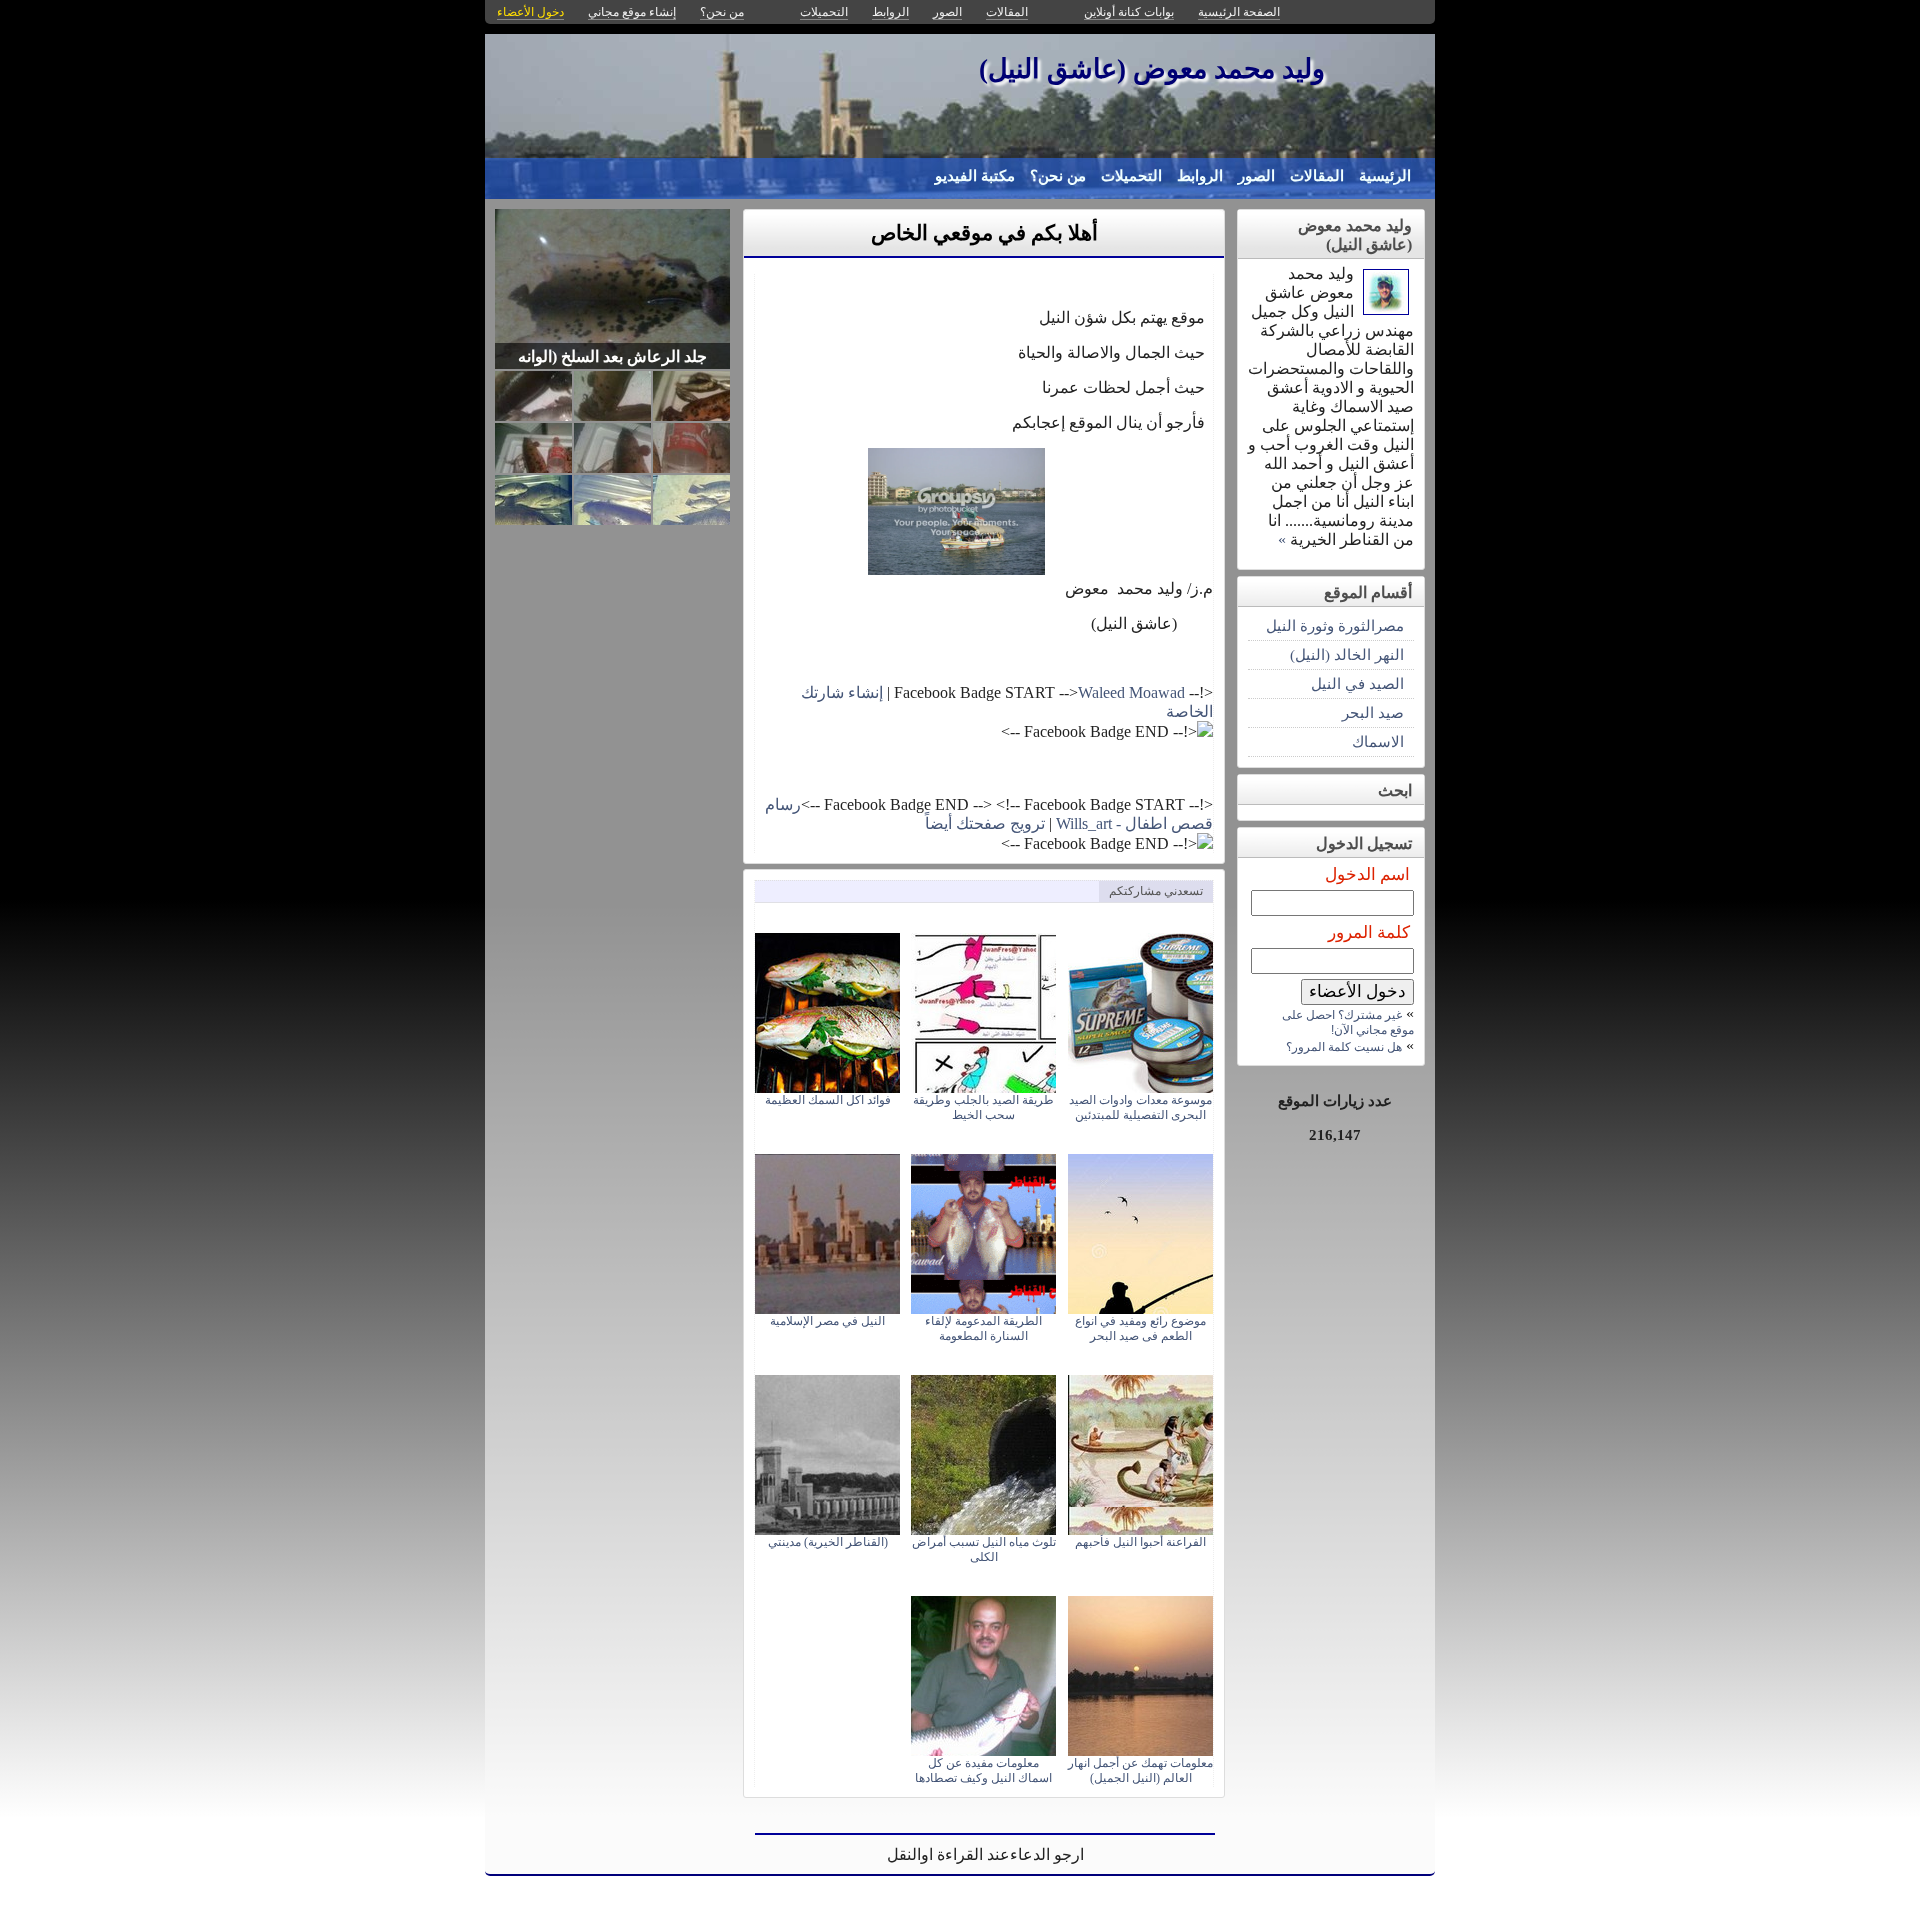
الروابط (1200, 176)
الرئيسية (1385, 176)
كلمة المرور (1369, 932)
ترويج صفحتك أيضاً (985, 823)
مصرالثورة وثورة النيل (1335, 625)
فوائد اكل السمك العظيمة (828, 1100)
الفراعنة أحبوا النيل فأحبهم (1140, 1542)
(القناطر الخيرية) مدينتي (828, 1542)
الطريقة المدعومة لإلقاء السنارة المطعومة (983, 1328)
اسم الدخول (1367, 874)
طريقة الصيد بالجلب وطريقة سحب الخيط (983, 1107)
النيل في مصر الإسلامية (827, 1321)
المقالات (1317, 176)
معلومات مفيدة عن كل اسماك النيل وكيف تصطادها (983, 1770)
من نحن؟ (1058, 176)
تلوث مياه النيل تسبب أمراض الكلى (984, 1549)
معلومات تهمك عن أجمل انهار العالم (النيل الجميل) (1140, 1770)
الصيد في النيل (1357, 683)
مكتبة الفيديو (975, 176)
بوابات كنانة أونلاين (1129, 12)
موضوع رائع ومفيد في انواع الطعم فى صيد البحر (1140, 1328)
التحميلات (1131, 176)
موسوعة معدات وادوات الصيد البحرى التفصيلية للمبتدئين (1140, 1107)
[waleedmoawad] (1386, 309)
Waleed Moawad (1131, 692)
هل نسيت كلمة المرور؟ (1344, 1047)
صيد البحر (1373, 712)
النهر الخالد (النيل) (1347, 654)
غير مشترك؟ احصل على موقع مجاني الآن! (1348, 1022)
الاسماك (1378, 741)
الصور (1256, 176)
